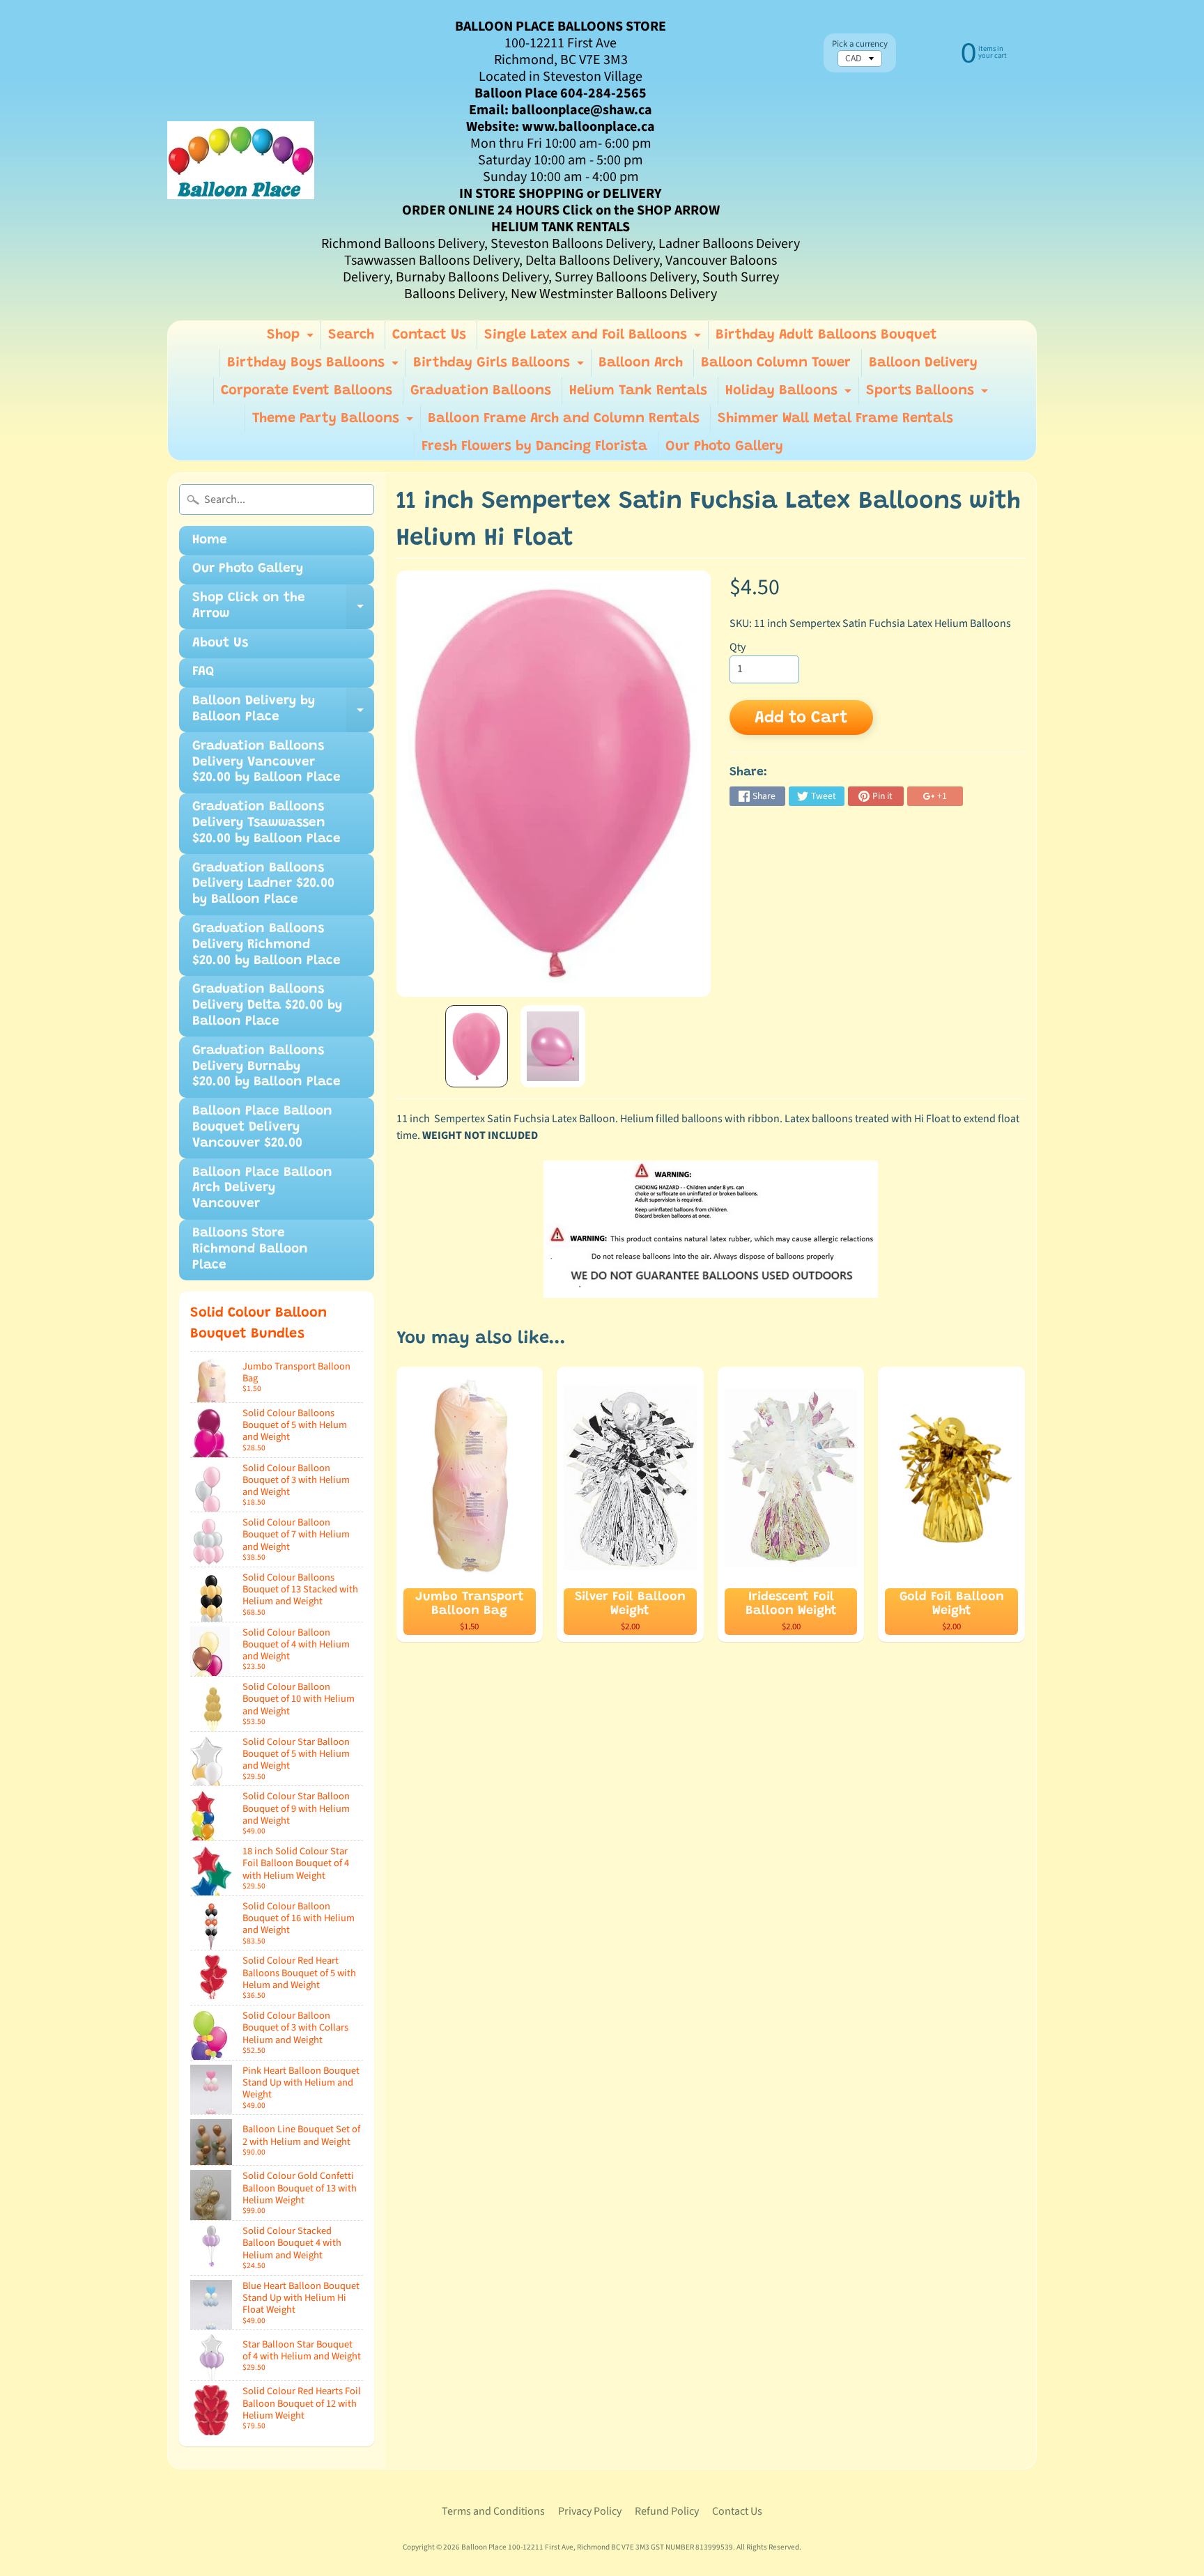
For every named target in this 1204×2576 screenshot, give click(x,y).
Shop (292, 339)
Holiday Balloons (790, 394)
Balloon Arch (641, 363)
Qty (738, 647)
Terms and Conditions (493, 2511)
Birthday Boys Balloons (315, 366)
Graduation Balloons (481, 391)
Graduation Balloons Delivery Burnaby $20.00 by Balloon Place (267, 1067)
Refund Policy (667, 2511)
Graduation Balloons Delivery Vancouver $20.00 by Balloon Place (267, 762)
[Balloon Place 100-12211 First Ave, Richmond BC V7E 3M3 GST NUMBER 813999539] (241, 160)
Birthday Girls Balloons (500, 366)
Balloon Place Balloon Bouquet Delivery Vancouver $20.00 (262, 1127)
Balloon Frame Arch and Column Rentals (564, 419)
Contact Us (429, 335)
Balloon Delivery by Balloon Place (283, 713)
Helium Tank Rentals (638, 391)
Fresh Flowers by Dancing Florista (534, 447)
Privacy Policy (590, 2511)
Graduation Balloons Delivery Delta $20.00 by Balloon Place (267, 1006)
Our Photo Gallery (724, 447)
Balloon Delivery (923, 363)
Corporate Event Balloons (307, 391)
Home (210, 540)
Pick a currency (860, 44)
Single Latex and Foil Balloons (594, 339)
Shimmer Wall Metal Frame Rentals (835, 419)
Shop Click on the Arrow (283, 610)
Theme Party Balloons (334, 422)
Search (351, 335)
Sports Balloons (929, 394)
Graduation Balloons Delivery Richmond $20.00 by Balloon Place (267, 945)
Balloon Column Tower (776, 363)
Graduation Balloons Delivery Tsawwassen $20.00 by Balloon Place (267, 823)
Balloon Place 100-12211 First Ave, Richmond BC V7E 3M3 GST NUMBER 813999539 (597, 2547)
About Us (220, 643)
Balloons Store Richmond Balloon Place (250, 1249)
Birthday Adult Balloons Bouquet (826, 335)
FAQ (203, 672)
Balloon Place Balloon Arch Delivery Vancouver (262, 1189)
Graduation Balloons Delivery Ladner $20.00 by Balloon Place (263, 884)
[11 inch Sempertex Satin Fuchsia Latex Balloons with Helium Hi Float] (477, 1046)
